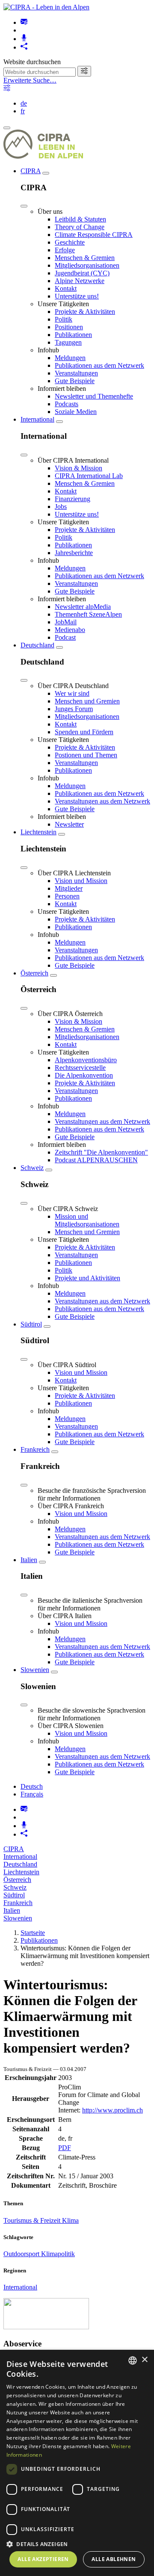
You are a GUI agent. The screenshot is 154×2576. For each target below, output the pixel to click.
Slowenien (35, 1670)
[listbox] (133, 2360)
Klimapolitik (58, 2254)
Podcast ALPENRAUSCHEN (96, 1160)
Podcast (65, 637)
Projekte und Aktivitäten (87, 1278)
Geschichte (70, 242)
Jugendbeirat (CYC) (82, 273)
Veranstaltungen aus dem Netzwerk (102, 801)
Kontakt (66, 288)
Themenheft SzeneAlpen (88, 614)
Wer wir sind (72, 693)
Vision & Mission (78, 468)
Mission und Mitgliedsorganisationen (87, 1220)
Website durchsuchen (32, 62)
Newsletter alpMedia (83, 607)
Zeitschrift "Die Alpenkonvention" (101, 1152)
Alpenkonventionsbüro (86, 1060)
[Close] (24, 206)
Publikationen (73, 335)
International (37, 419)
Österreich (34, 973)
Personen (67, 896)
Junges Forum (74, 709)
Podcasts (67, 404)
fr (23, 111)
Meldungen (70, 358)
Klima (70, 2220)
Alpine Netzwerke (80, 281)
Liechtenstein (38, 832)
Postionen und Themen (86, 755)
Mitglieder (69, 888)
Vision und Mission (81, 881)
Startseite (33, 1933)
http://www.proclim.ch (113, 2110)
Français (32, 1794)
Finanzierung (73, 499)
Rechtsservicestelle (80, 1068)
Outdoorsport (22, 2254)
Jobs (61, 507)
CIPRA (31, 171)
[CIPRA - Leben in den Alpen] (46, 7)
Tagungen (68, 342)
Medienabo (70, 630)
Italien (29, 1560)
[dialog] (77, 2463)
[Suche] (84, 71)
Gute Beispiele (75, 381)
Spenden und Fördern (84, 732)
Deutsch (32, 1786)
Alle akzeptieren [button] (43, 2559)
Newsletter (69, 824)
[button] (77, 2544)
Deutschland (37, 645)
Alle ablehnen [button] (114, 2559)
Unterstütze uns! (77, 296)
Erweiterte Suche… (30, 80)
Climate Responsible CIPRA (94, 235)
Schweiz (32, 1168)
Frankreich (35, 1449)
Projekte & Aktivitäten (85, 312)
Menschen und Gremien (87, 701)
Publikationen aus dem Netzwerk (99, 365)
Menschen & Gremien (85, 258)
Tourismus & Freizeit (33, 2220)
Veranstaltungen (76, 373)
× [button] (144, 2360)
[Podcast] (24, 39)
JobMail (66, 622)
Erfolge (65, 250)
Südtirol (31, 1324)
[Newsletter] (24, 22)
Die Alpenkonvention (84, 1075)
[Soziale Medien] (24, 47)
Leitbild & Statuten (80, 219)
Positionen (69, 327)
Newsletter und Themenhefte (94, 396)
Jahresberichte (74, 553)
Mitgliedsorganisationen (87, 265)
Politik (64, 319)
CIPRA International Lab (89, 476)
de (24, 103)
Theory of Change (80, 227)
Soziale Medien (76, 412)
